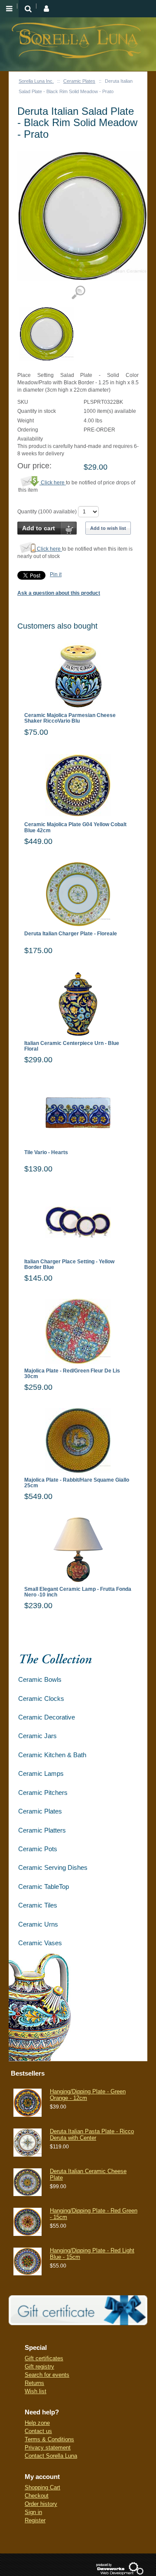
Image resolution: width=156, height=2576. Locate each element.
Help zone (37, 2423)
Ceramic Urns (38, 1924)
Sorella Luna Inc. (36, 81)
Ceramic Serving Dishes (53, 1867)
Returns (34, 2383)
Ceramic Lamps (41, 1773)
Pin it (56, 574)
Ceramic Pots (38, 1849)
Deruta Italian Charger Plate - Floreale (71, 934)
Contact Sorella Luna (51, 2456)
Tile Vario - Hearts (46, 1153)
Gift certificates (44, 2358)
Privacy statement (48, 2448)
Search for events (47, 2375)
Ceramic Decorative (47, 1717)
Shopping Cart (42, 2487)
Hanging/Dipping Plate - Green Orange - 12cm (88, 2094)
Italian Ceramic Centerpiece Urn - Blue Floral (72, 1046)
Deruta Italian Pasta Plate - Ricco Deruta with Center (92, 2134)
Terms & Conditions (49, 2439)
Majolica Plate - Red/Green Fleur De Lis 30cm (72, 1374)
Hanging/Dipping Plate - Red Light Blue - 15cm (92, 2253)
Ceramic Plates (79, 81)
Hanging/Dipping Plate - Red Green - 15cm (94, 2214)
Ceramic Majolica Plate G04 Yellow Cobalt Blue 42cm (75, 827)
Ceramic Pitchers (43, 1792)
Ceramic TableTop (44, 1887)
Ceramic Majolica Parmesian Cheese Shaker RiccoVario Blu (70, 718)
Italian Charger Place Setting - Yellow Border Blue (69, 1265)
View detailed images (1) (78, 293)
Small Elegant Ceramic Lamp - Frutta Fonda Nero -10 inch (78, 1592)
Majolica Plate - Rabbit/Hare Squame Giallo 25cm (77, 1483)
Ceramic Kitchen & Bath (52, 1755)
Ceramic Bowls (40, 1679)
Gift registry (39, 2367)
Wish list (36, 2391)
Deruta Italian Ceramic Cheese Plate (88, 2174)
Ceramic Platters (42, 1830)
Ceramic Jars (37, 1736)
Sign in (33, 2512)
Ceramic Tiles (38, 1905)
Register (35, 2520)
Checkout (37, 2496)
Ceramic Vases (40, 1943)
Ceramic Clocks (41, 1698)
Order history (41, 2504)
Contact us (38, 2431)
